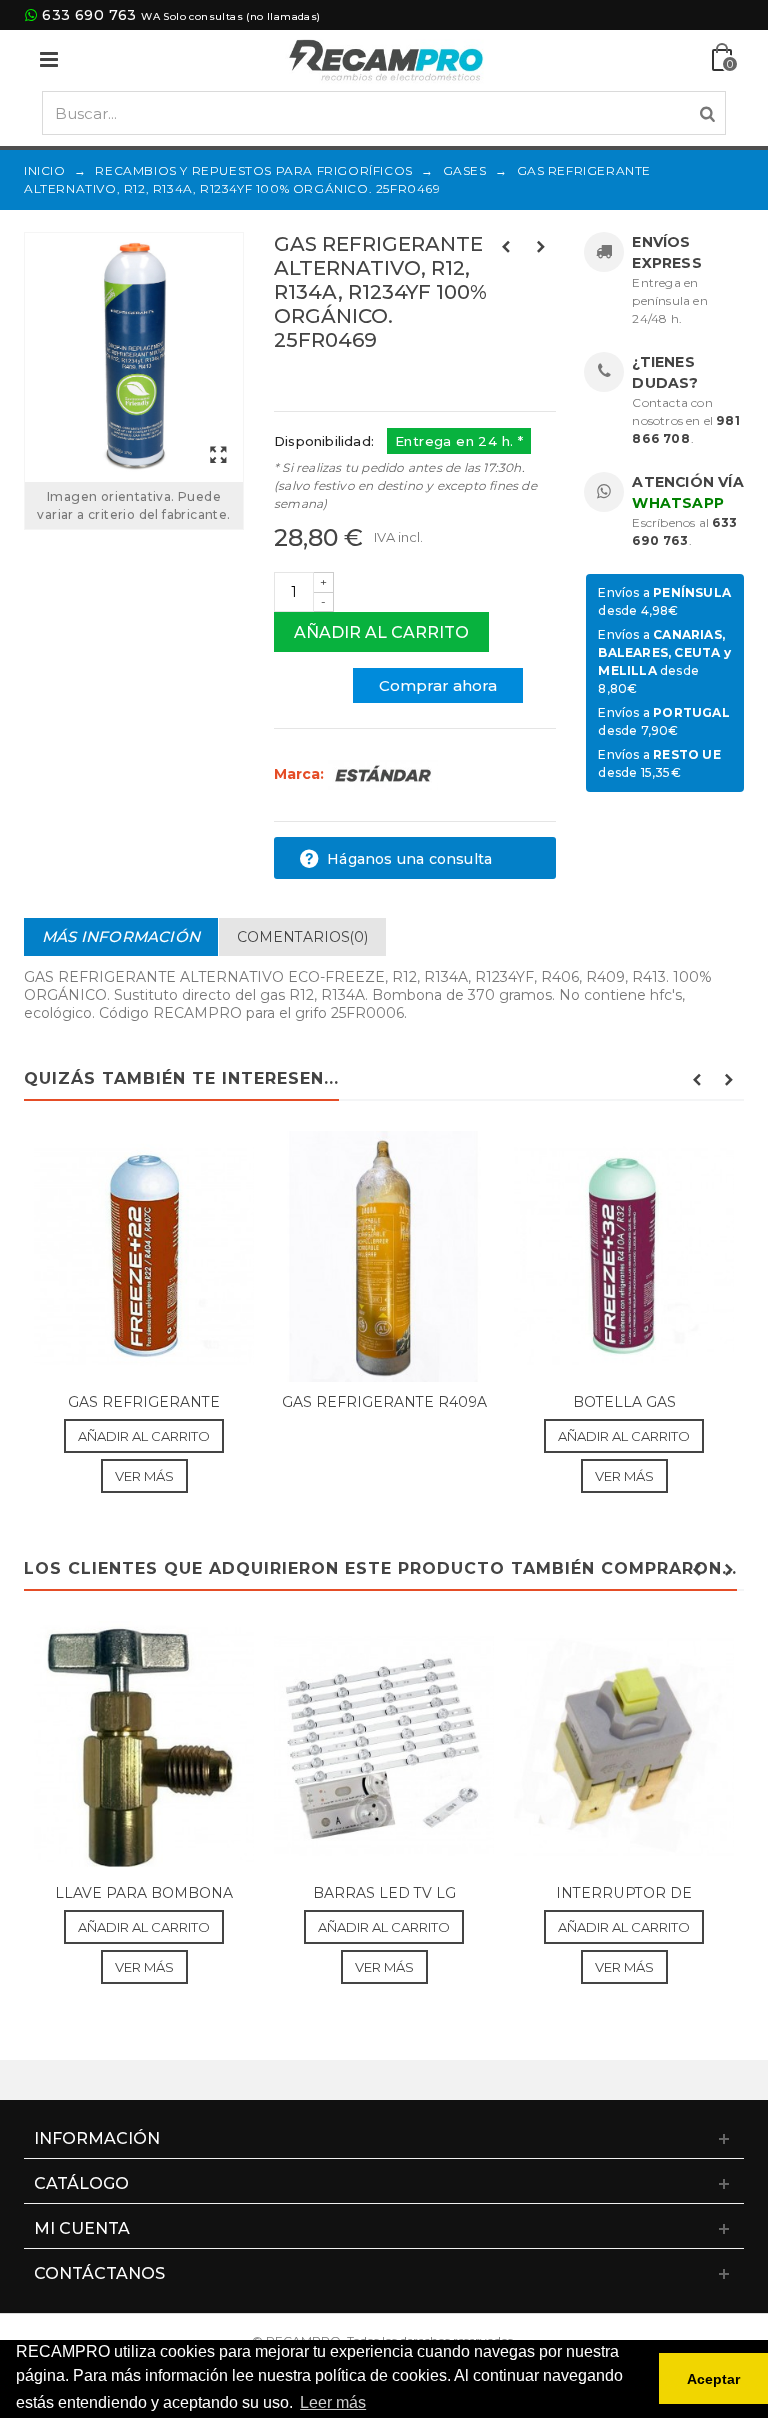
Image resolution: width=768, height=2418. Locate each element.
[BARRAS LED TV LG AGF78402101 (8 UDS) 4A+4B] (384, 1746)
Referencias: (318, 383)
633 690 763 (89, 15)
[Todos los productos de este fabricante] (383, 774)
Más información (121, 936)
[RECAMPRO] (386, 58)
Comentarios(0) (302, 937)
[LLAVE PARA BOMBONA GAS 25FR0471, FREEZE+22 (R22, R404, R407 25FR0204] (144, 1746)
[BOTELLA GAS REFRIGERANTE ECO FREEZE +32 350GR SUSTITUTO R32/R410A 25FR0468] (624, 1256)
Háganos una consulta (407, 859)
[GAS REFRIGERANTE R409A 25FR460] (384, 1256)
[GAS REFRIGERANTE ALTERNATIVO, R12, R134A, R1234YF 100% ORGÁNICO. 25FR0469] (134, 357)
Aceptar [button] (713, 2379)
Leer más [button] (333, 2402)
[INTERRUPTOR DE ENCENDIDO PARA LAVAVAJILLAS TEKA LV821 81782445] (624, 1746)
